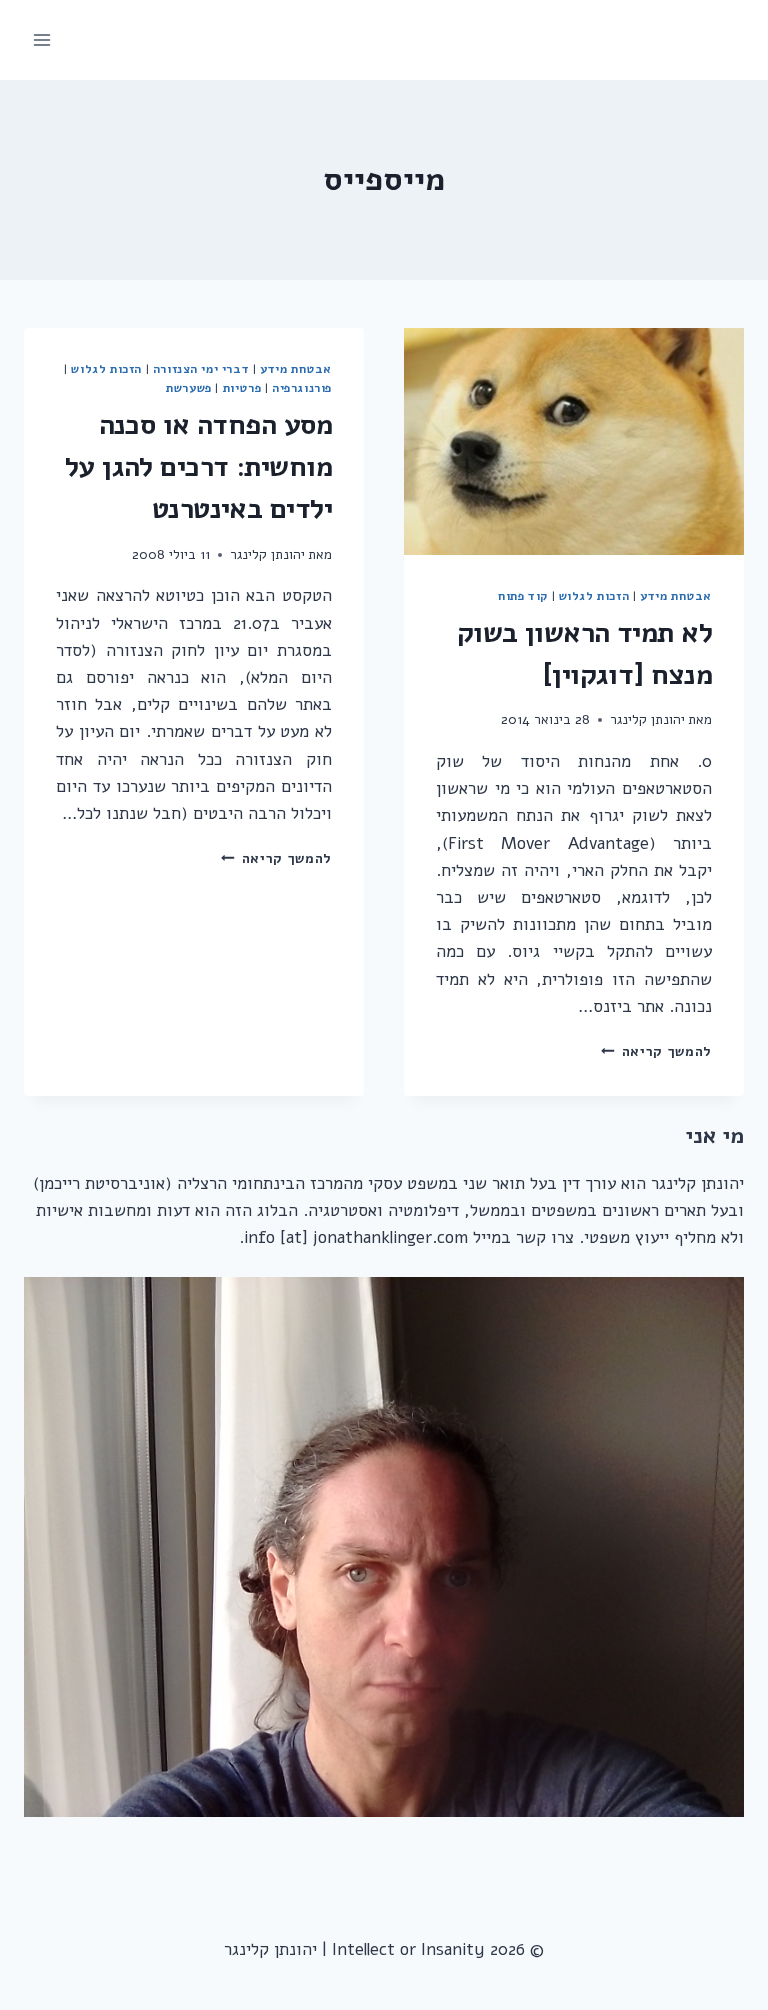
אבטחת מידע (676, 596)
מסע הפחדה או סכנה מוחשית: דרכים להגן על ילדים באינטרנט (198, 467)
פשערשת (189, 388)
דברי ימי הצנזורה (201, 369)
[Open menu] (42, 39)
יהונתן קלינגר (647, 719)
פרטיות (242, 388)
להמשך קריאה (656, 1051)
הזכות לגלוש (594, 596)
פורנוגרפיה (302, 388)
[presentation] (574, 441)
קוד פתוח (523, 596)
